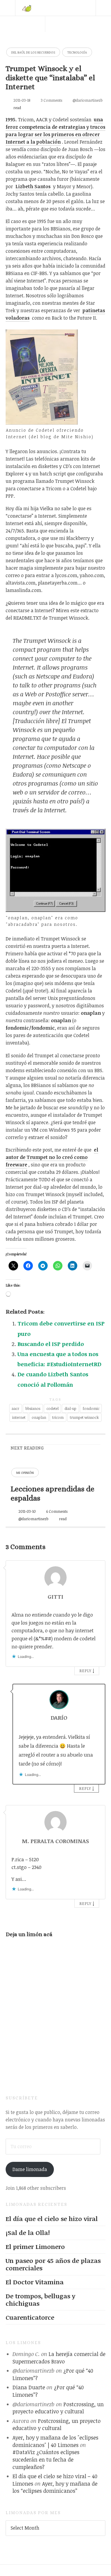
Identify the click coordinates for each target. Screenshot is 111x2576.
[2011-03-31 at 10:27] (59, 1726)
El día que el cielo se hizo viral (52, 2219)
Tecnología (77, 52)
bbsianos (33, 1408)
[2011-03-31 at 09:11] (56, 1604)
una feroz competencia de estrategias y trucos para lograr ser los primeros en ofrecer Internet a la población (55, 131)
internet (19, 1417)
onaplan (39, 1417)
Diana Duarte (29, 2387)
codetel (53, 1408)
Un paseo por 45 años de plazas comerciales (53, 2264)
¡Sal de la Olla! (28, 2233)
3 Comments (52, 100)
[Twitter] (53, 40)
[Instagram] (103, 40)
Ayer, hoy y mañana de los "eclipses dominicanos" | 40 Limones (55, 2441)
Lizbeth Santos (33, 186)
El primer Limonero (35, 2247)
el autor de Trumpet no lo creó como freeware (52, 1157)
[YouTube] (86, 40)
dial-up (70, 1408)
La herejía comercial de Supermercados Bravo (59, 2358)
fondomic (91, 1408)
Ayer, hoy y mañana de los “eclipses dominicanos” (55, 2487)
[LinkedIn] (70, 40)
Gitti (55, 1597)
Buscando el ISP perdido (51, 1344)
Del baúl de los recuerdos (33, 52)
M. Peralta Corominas (55, 1841)
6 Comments (57, 1511)
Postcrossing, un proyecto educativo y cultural (58, 2408)
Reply (85, 1671)
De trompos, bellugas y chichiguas (40, 2300)
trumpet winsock (84, 1417)
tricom (58, 1417)
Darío (59, 1718)
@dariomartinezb (88, 100)
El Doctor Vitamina (35, 2282)
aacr (15, 1408)
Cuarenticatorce (30, 2317)
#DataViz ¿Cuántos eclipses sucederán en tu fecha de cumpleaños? (46, 2459)
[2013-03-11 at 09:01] (56, 1849)
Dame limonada (30, 2169)
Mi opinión (25, 1472)
